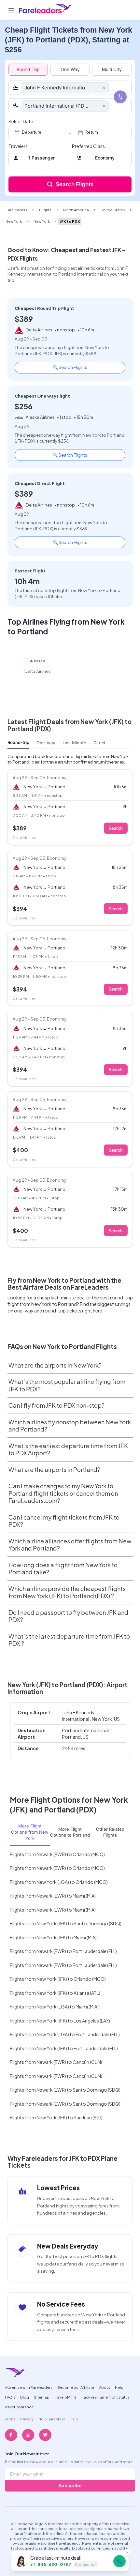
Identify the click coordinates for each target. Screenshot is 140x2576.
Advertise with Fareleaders (29, 2387)
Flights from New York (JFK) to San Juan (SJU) (56, 2117)
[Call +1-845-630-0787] (119, 2561)
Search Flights (75, 184)
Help (119, 2387)
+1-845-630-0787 (51, 2564)
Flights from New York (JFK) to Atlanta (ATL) (55, 1993)
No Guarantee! (52, 2419)
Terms (10, 2419)
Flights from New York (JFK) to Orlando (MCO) (58, 1979)
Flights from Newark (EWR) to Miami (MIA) (53, 1896)
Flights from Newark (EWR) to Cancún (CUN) (56, 2062)
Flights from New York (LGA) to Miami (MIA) (54, 2007)
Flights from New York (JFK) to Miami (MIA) (53, 1937)
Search (116, 828)
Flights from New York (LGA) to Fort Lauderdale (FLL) (65, 2034)
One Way (70, 69)
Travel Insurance (19, 2407)
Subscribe (70, 2485)
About (105, 2387)
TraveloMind (65, 2397)
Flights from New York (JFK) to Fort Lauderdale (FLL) (64, 2048)
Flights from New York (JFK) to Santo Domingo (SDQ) (66, 1923)
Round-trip (18, 742)
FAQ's (10, 2397)
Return (92, 132)
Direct (99, 743)
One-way (46, 743)
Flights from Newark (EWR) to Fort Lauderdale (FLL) (63, 1951)
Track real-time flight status (105, 2397)
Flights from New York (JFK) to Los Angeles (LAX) (60, 2021)
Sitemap (42, 2397)
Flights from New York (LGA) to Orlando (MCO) (59, 1882)
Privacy (27, 2419)
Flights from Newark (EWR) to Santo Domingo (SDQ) (65, 2090)
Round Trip (28, 69)
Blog (25, 2397)
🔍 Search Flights (70, 367)
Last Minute (74, 743)
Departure (32, 132)
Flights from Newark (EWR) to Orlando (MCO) (57, 1854)
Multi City (112, 69)
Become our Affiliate (76, 2387)
